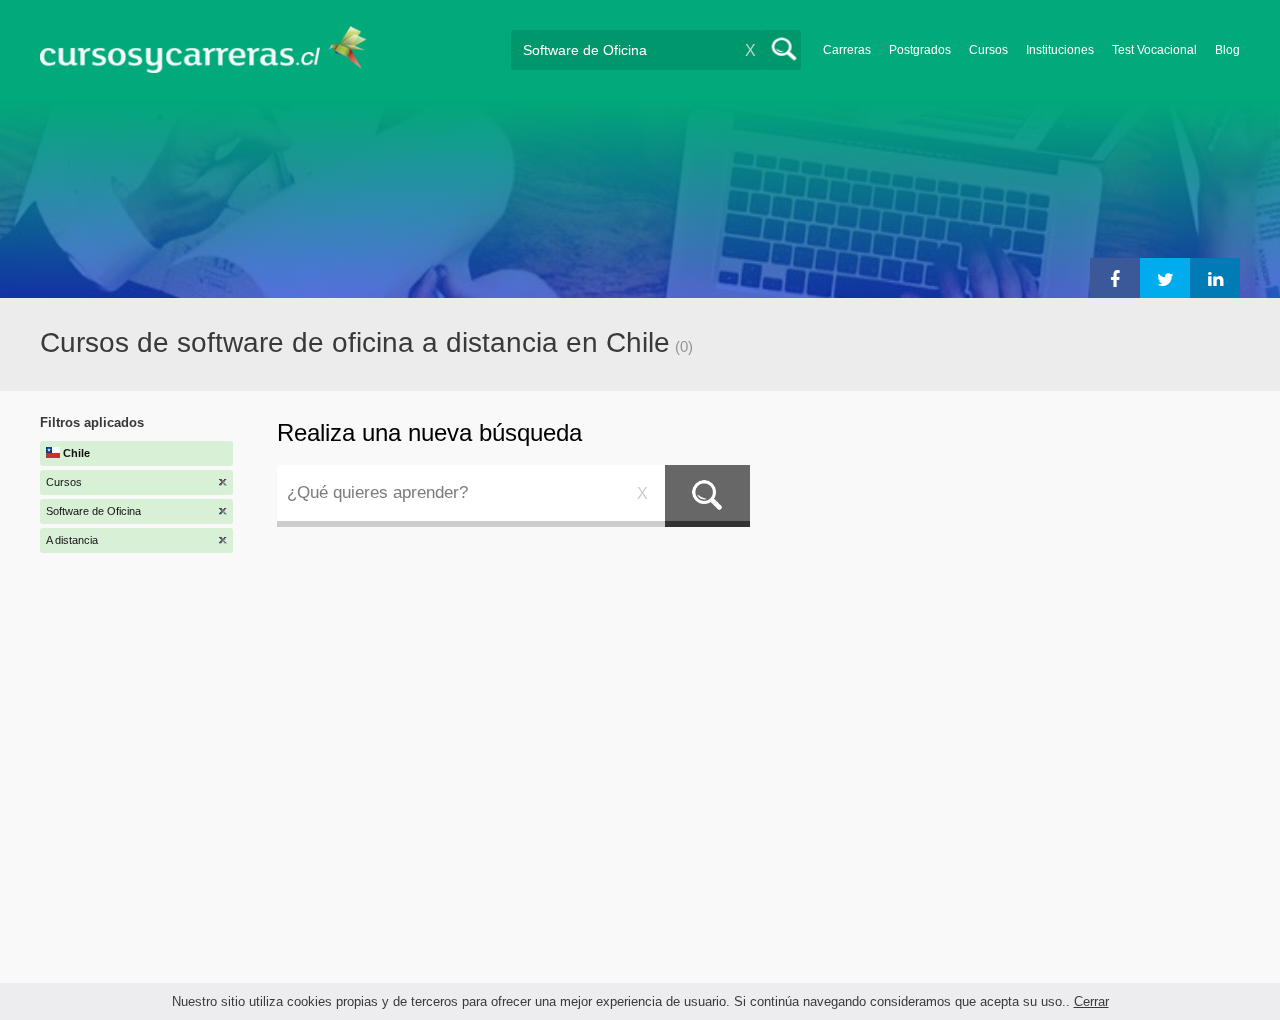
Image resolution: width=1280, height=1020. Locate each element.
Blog (1227, 50)
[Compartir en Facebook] (1115, 278)
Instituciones (1060, 50)
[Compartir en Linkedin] (1215, 278)
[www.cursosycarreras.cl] (215, 49)
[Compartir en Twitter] (1165, 278)
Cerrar (1091, 1001)
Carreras (847, 50)
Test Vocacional (1154, 50)
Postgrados (920, 50)
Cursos (988, 50)
